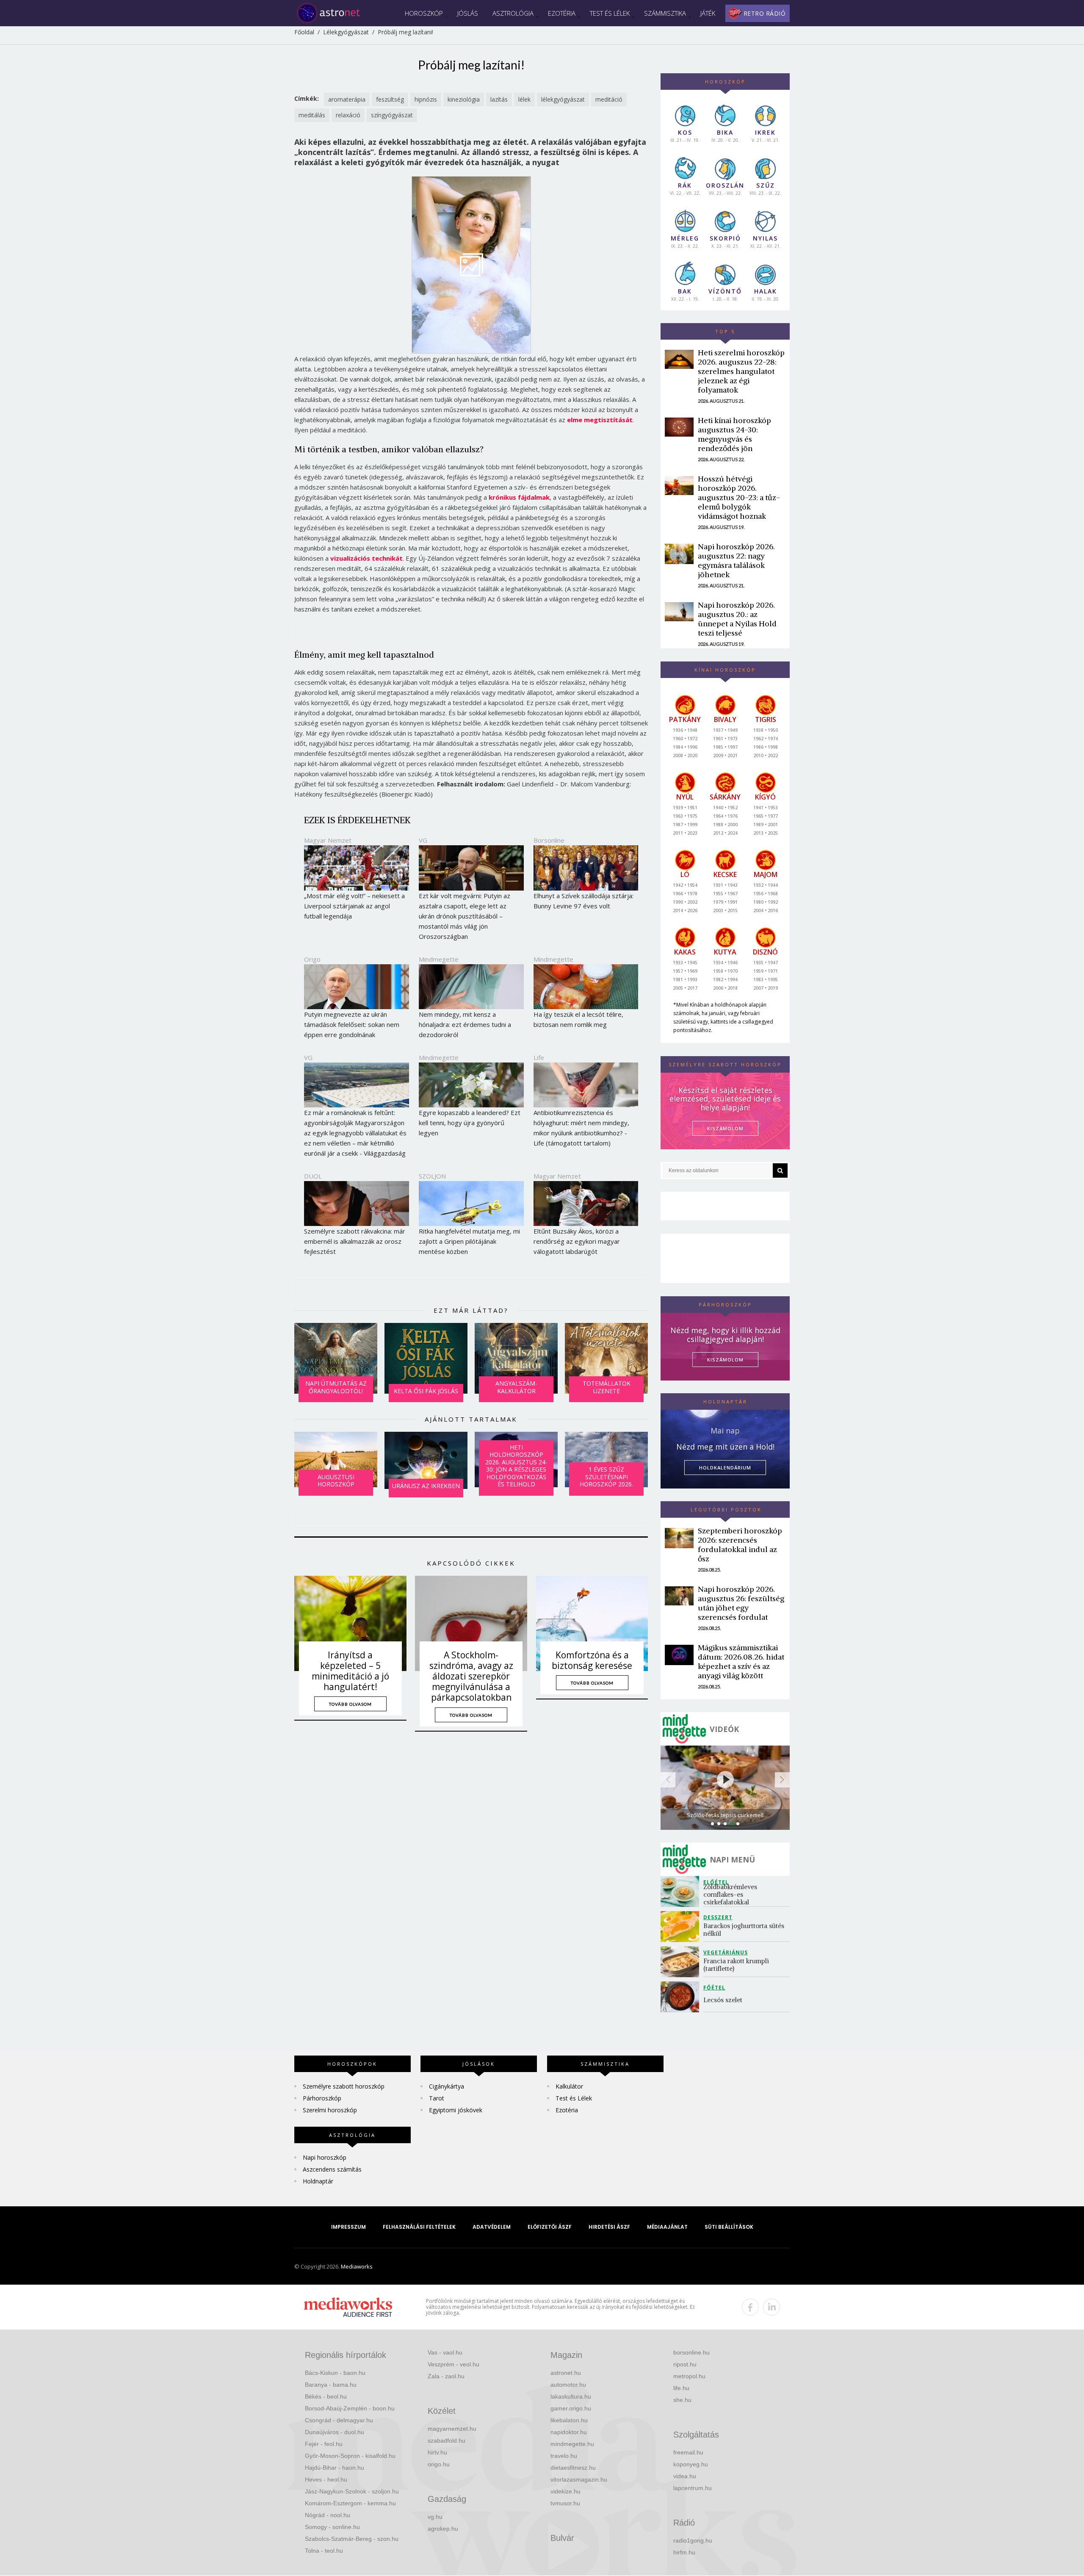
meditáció (609, 99)
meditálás (312, 115)
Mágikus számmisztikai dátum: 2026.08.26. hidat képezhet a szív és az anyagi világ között (741, 1662)
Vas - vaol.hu (445, 2352)
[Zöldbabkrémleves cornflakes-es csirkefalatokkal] (682, 1891)
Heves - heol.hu (326, 2479)
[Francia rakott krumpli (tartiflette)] (682, 1962)
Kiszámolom (725, 1360)
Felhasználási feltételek (419, 2227)
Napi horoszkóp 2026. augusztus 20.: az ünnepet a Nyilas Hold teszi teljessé (737, 619)
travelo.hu (564, 2456)
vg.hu (435, 2517)
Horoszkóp (424, 13)
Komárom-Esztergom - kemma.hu (350, 2503)
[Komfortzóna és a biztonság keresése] (592, 1623)
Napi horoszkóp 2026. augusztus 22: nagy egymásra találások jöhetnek (736, 560)
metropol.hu (689, 2376)
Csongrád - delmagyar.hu (339, 2420)
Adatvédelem (492, 2227)
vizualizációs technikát (366, 558)
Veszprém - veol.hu (454, 2364)
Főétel (714, 1988)
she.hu (682, 2400)
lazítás (499, 99)
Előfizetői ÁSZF (550, 2227)
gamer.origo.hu (571, 2408)
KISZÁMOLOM (725, 1128)
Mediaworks (357, 2266)
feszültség (390, 99)
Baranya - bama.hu (331, 2385)
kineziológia (464, 99)
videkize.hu (566, 2491)
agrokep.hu (443, 2529)
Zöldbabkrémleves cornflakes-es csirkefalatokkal (731, 1894)
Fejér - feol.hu (324, 2444)
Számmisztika (665, 13)
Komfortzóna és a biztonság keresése (592, 1660)
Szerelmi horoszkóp (330, 2110)
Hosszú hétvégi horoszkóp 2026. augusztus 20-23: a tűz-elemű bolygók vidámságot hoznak (739, 497)
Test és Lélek (610, 13)
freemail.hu (688, 2452)
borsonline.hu (691, 2352)
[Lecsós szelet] (682, 1997)
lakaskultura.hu (571, 2396)
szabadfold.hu (447, 2440)
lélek (524, 99)
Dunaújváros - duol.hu (335, 2432)
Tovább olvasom (350, 1704)
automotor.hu (568, 2385)
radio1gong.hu (693, 2540)
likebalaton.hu (569, 2420)
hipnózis (426, 99)
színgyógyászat (392, 115)
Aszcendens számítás (332, 2169)
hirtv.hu (437, 2452)
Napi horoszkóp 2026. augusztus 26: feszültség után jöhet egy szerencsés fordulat (741, 1603)
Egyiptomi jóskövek (456, 2110)
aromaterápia (347, 99)
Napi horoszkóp (325, 2157)
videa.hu (685, 2476)
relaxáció (348, 115)
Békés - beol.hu (326, 2396)
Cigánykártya (447, 2086)
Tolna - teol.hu (324, 2551)
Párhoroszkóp (322, 2098)
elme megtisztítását (600, 420)
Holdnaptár (318, 2181)
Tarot (437, 2098)
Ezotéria (562, 13)
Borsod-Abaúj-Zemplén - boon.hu (350, 2408)
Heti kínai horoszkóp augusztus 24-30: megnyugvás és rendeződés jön (734, 434)
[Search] (780, 1170)
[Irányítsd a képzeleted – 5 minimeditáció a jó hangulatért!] (350, 1623)
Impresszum (348, 2227)
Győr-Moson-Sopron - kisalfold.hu (350, 2456)
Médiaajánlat (667, 2227)
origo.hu (439, 2464)
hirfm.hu (684, 2552)
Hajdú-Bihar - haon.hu (335, 2468)
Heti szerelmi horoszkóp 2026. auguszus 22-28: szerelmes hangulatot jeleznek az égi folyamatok (741, 371)
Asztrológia (513, 13)
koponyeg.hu (691, 2464)
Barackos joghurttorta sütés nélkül (744, 1930)
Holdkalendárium (725, 1468)
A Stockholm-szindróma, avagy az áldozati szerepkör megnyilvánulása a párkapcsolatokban (471, 1676)
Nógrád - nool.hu (328, 2515)
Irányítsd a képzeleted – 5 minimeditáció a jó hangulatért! (350, 1671)
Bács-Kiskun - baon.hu (335, 2373)
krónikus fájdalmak (519, 497)
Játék (708, 13)
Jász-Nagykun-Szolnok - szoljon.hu (352, 2491)
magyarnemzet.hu (452, 2429)
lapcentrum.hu (693, 2488)
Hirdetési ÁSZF (609, 2227)
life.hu (681, 2388)
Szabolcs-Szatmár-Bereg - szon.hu (352, 2539)
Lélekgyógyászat (346, 32)
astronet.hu (566, 2373)
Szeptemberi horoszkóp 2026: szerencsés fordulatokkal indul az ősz (740, 1545)
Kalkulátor (569, 2086)
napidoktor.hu (569, 2432)
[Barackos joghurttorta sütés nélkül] (682, 1927)
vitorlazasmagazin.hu (579, 2479)
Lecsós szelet (724, 2000)
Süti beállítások (729, 2227)
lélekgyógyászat (563, 99)
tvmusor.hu (565, 2503)
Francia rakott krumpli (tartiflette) (737, 1965)
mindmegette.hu (572, 2444)
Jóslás (468, 13)
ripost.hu (685, 2364)
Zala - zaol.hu (446, 2376)
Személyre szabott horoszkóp (344, 2086)
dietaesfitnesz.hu (573, 2468)
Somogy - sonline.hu (332, 2527)
